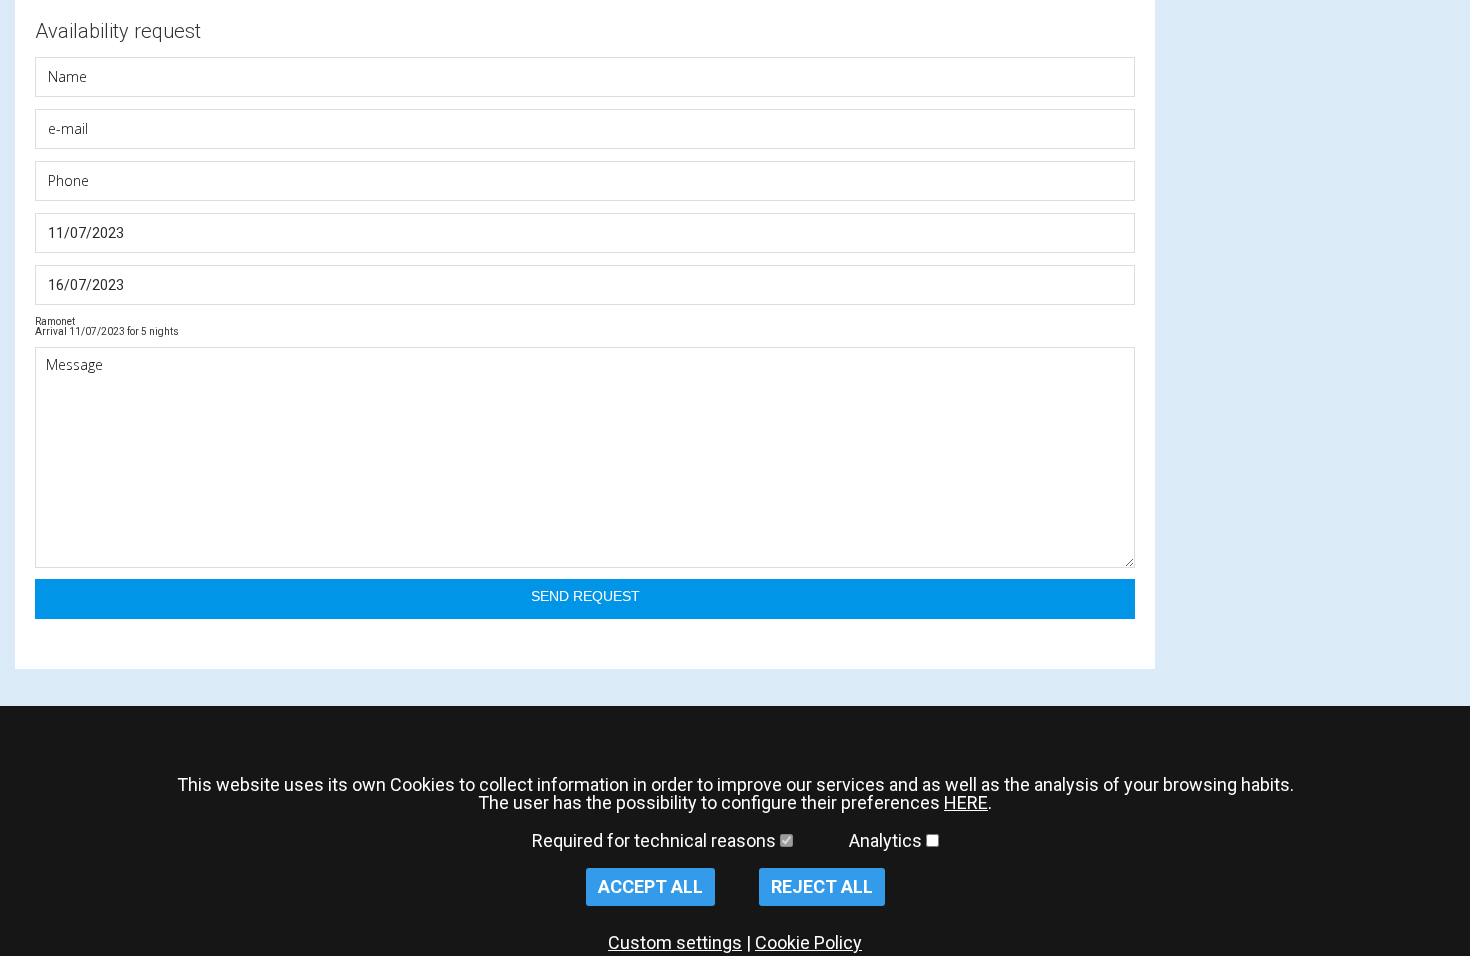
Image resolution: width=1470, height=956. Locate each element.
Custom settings (675, 942)
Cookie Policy (808, 942)
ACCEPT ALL (650, 886)
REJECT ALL (822, 886)
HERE (966, 802)
